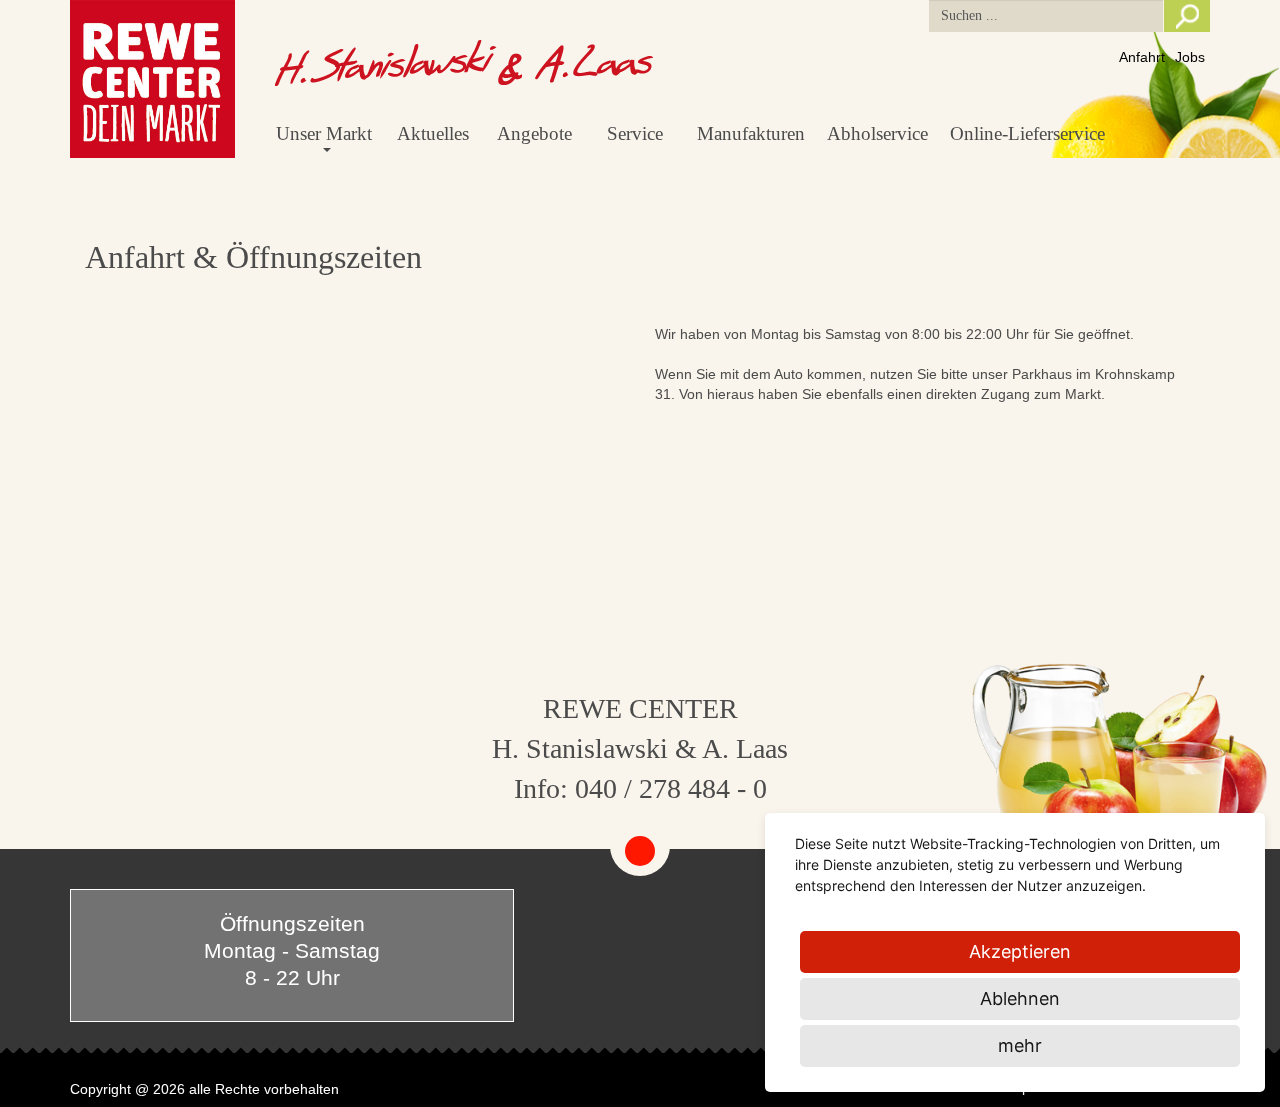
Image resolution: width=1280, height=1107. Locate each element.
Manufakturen (751, 133)
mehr (1020, 1045)
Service (635, 133)
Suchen (1187, 16)
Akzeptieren (1020, 951)
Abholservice (877, 133)
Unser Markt (324, 133)
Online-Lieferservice (1027, 133)
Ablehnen (1020, 998)
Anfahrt (1142, 57)
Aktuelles (433, 133)
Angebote (534, 133)
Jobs (1190, 57)
